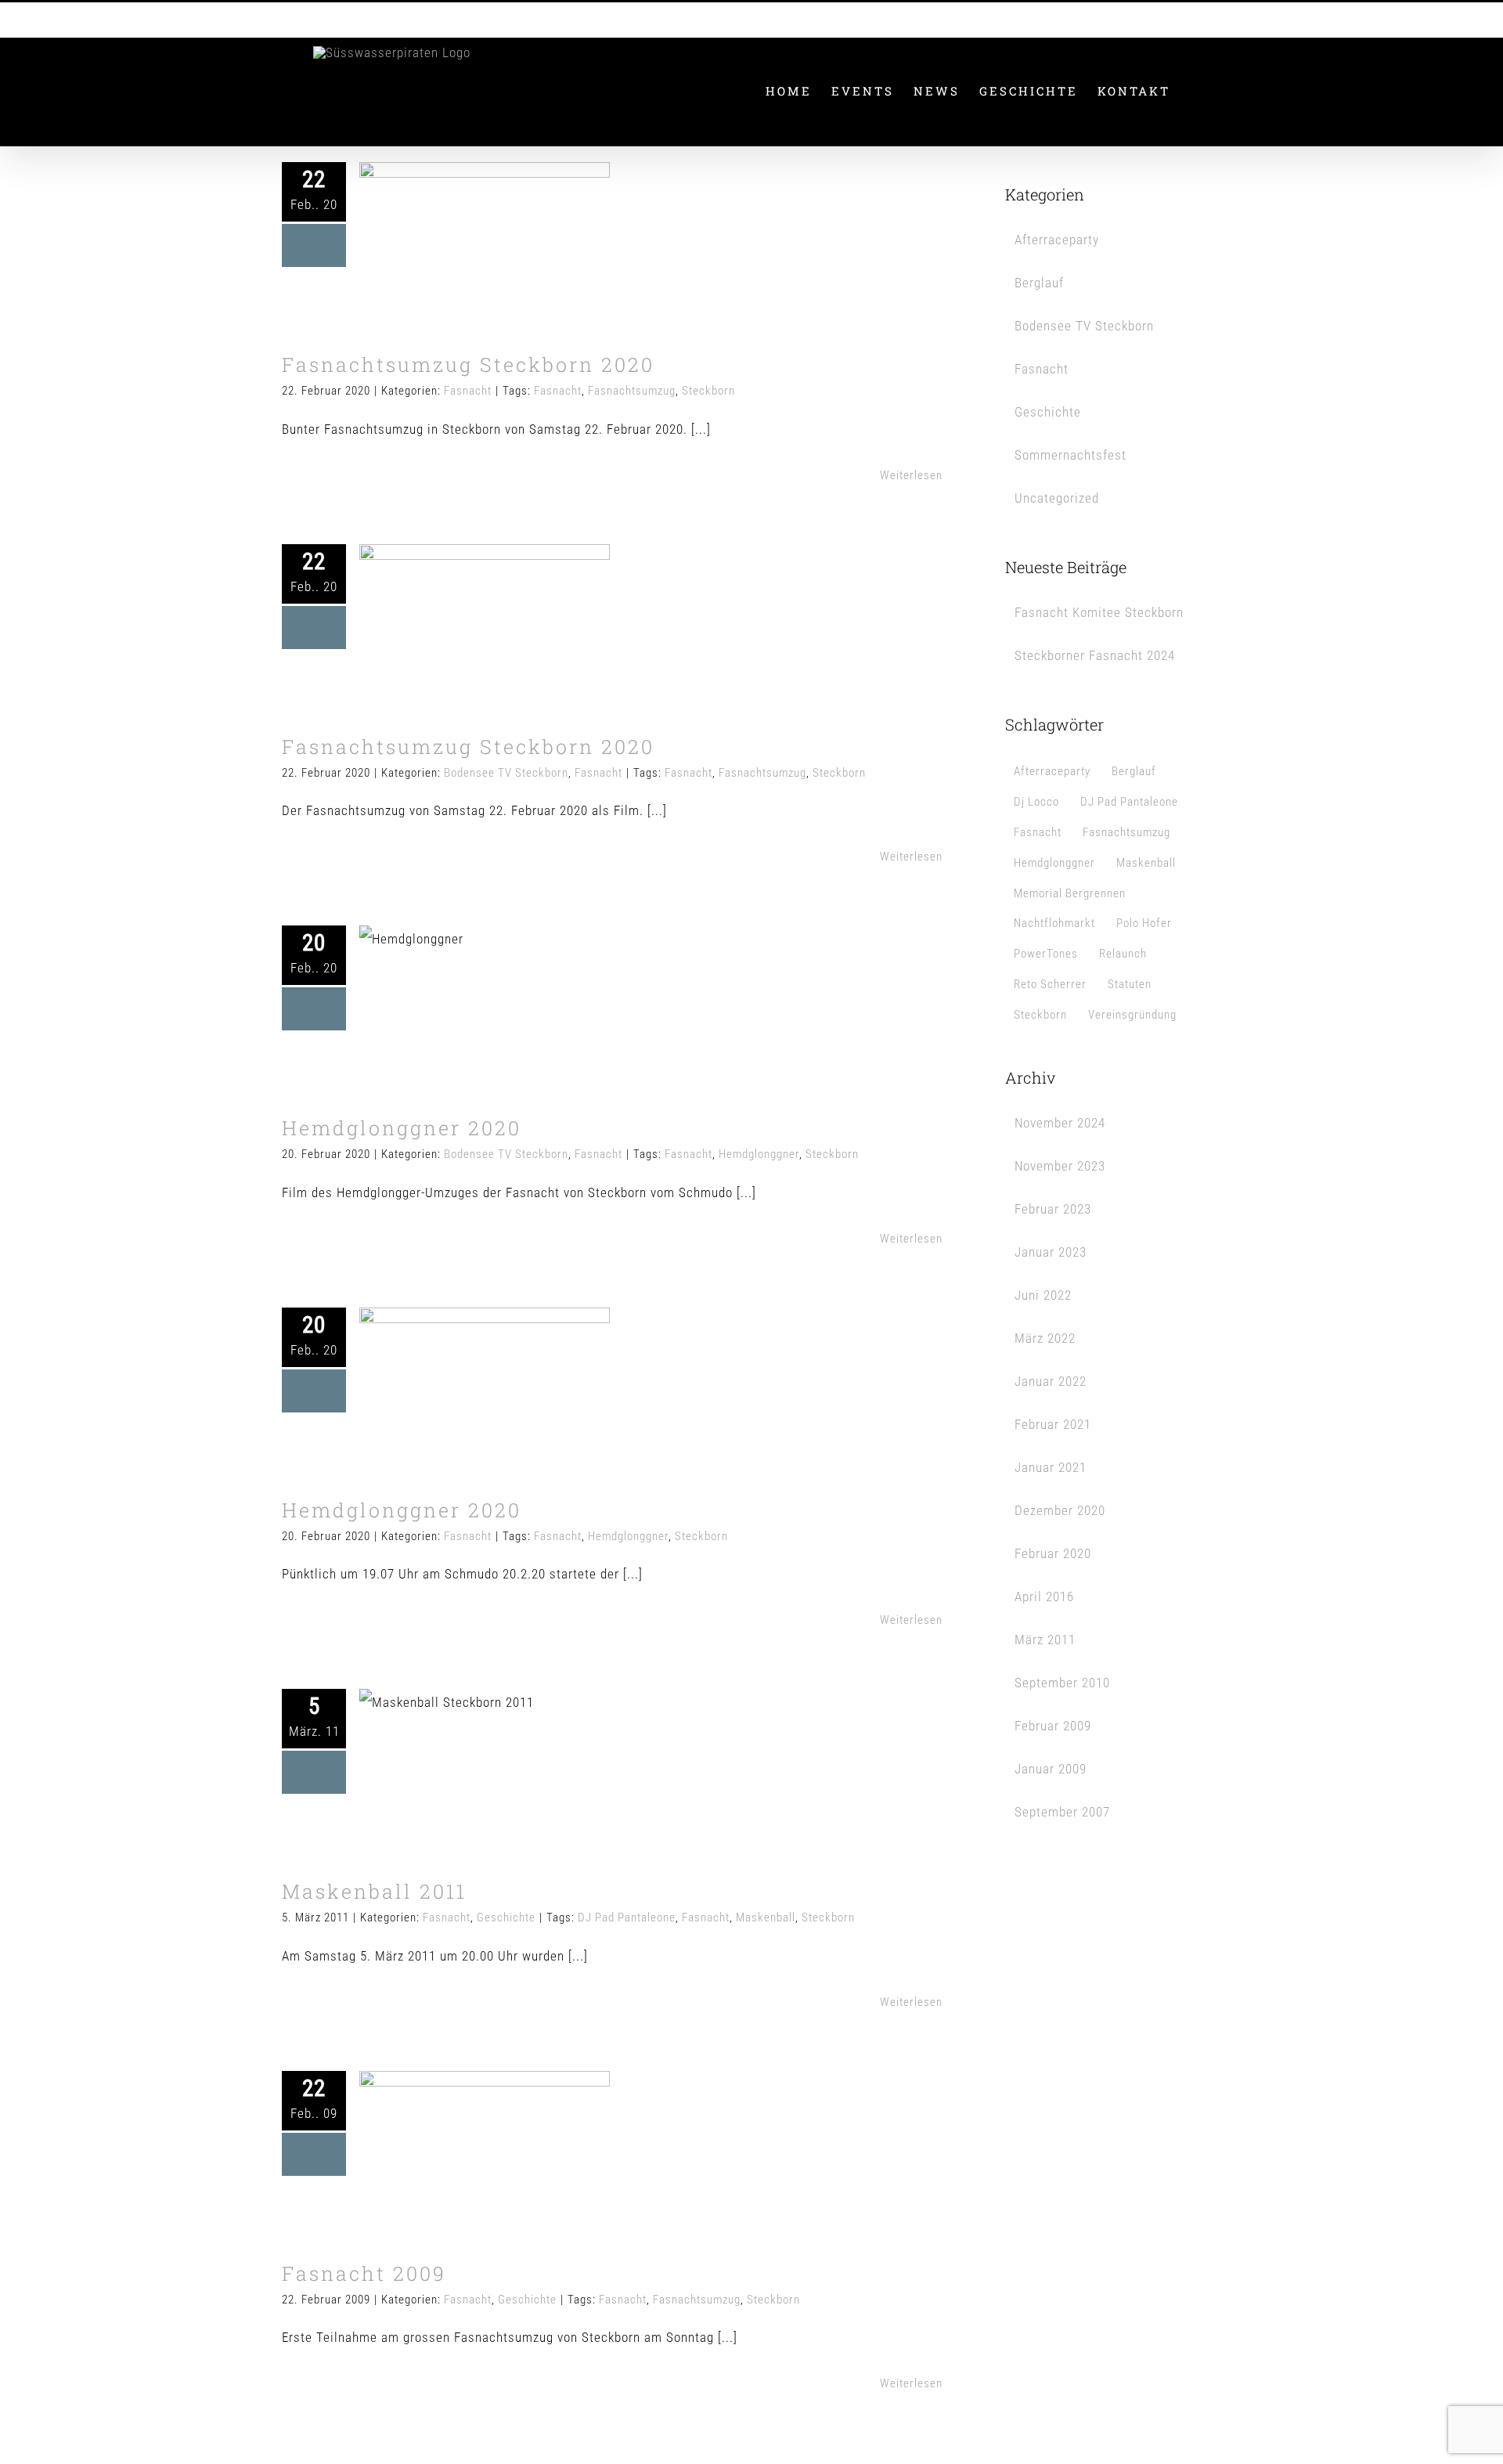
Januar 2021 (1051, 1467)
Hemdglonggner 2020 (458, 975)
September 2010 (1062, 1683)
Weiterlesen (911, 475)
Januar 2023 (1051, 1252)
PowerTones (1046, 954)
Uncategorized (1057, 498)
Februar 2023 (1053, 1209)
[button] (1196, 91)
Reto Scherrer (1050, 984)
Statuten (1130, 984)
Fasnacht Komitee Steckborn (1099, 612)
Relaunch (1123, 954)
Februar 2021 (1053, 1424)
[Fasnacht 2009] (485, 2150)
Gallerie (512, 200)
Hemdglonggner (759, 1154)
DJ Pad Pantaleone (627, 1917)
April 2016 (1044, 1596)
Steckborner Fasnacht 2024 (1095, 655)
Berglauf (1039, 283)
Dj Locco (1036, 802)
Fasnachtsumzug (632, 391)
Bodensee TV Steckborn (458, 671)
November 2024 (1060, 1123)
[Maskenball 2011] (485, 1768)
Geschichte (512, 1805)
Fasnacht (485, 290)
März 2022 (1045, 1338)
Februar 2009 (1053, 1726)
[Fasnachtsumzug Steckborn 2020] (485, 241)
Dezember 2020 (1060, 1510)
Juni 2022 (1043, 1295)
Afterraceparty (1057, 240)
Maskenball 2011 (458, 1739)
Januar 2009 (1051, 1769)
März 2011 (1045, 1640)
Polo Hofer (1144, 923)
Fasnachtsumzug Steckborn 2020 (458, 200)
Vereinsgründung (1132, 1015)
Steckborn (708, 391)
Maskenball (766, 1917)
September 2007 (1062, 1812)
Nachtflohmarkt (1054, 923)
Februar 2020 (1053, 1553)
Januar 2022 (1051, 1381)
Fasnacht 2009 (458, 2120)
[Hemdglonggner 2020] (485, 1005)
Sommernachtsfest (1070, 455)
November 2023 (1060, 1166)
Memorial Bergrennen (1070, 893)
